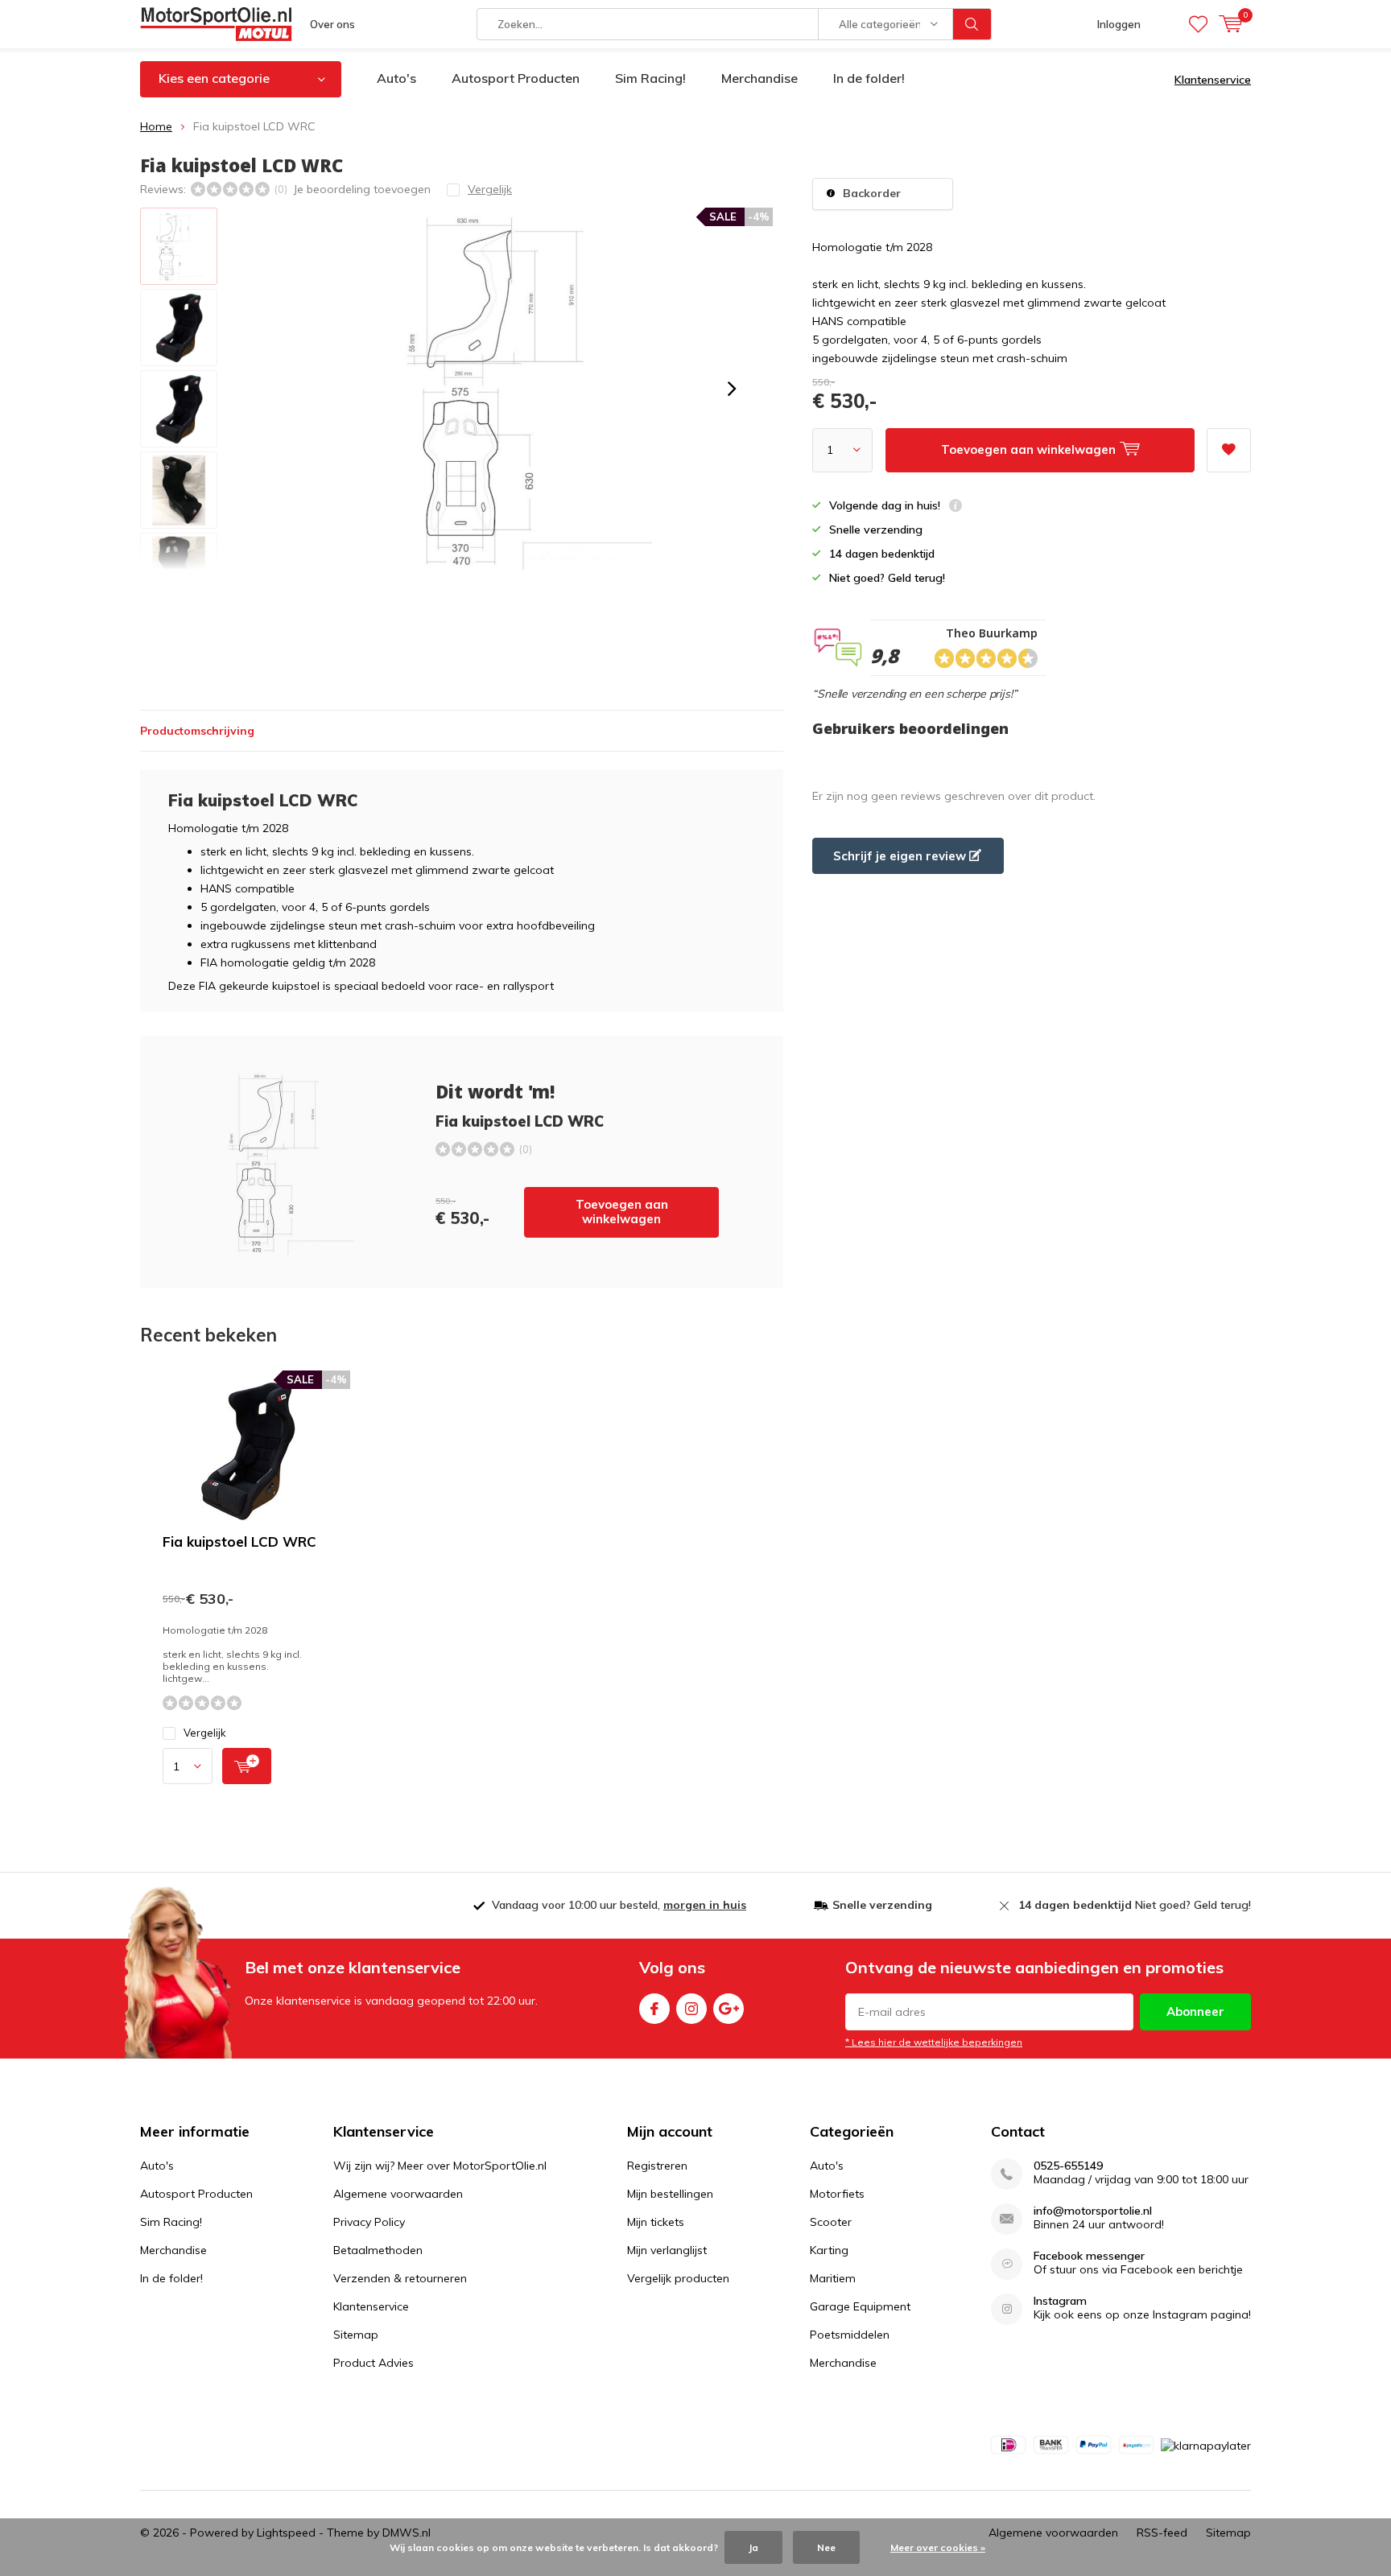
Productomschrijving (197, 731)
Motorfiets (837, 2194)
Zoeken (972, 24)
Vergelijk (205, 1733)
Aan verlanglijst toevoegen (1229, 450)
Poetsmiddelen (850, 2335)
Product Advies (374, 2363)
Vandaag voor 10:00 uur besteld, (619, 1905)
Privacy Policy (369, 2222)
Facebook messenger (1089, 2256)
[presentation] (732, 389)
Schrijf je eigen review (901, 856)
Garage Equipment (860, 2306)
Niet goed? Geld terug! (1135, 1905)
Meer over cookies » (938, 2547)
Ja (753, 2547)
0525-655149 (1068, 2166)
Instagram (691, 2009)
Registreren (657, 2166)
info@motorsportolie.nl (1093, 2211)
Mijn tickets (656, 2222)
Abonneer (1195, 2011)
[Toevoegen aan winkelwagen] (247, 1766)
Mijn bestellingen (670, 2194)
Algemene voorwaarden (398, 2194)
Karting (829, 2250)
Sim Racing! (650, 78)
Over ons (332, 24)
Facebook (654, 2009)
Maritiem (833, 2278)
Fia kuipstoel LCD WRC (239, 1541)
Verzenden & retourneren (400, 2278)
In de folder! (869, 78)
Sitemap (356, 2335)
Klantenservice (1213, 80)
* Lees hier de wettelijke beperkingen (934, 2042)
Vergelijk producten (678, 2278)
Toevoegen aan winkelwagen (622, 1212)
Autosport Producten (516, 78)
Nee (826, 2547)
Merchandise (759, 78)
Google (729, 2009)
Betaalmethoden (378, 2250)
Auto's (396, 78)
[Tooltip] (956, 507)
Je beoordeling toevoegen (362, 189)
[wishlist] (1198, 24)
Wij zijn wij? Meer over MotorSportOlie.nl (440, 2166)
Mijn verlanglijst (667, 2250)
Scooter (831, 2222)
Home (156, 126)
